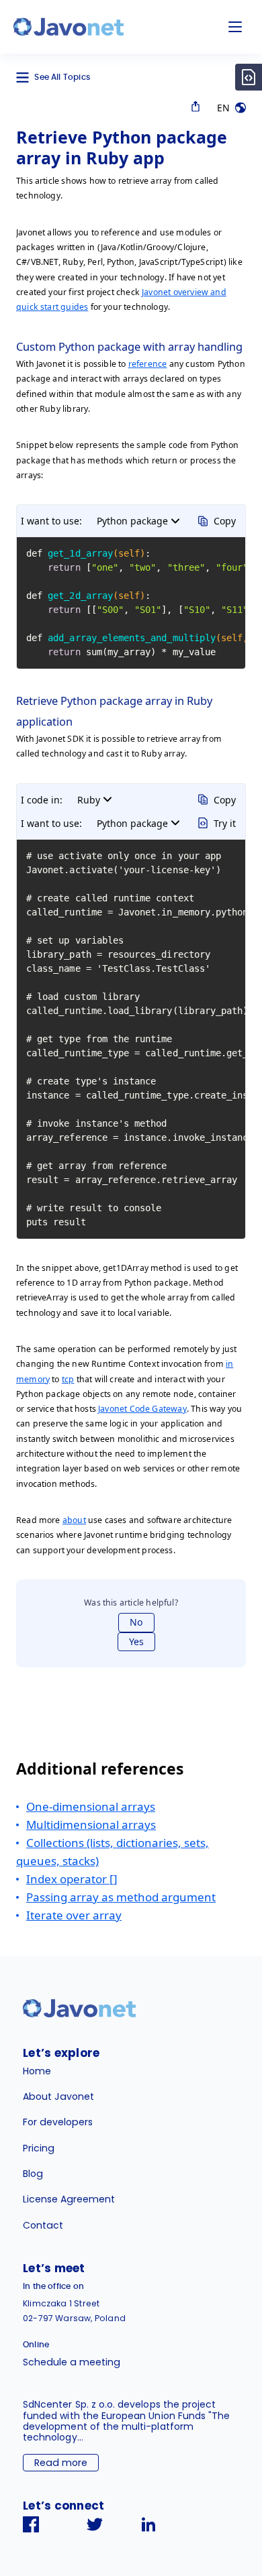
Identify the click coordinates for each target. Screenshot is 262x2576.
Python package (132, 521)
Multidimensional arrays (91, 1825)
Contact (43, 2225)
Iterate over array (74, 1915)
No (136, 1622)
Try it (225, 823)
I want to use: (51, 521)
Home (37, 2071)
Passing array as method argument (121, 1897)
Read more (61, 2463)
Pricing (39, 2148)
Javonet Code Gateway (142, 1409)
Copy (225, 521)
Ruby (89, 800)
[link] (69, 27)
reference (148, 364)
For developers (58, 2122)
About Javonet (58, 2096)
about (74, 1520)
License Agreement (69, 2199)
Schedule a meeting (72, 2362)
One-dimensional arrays (91, 1806)
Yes (136, 1641)
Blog (33, 2174)
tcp (68, 1379)
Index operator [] (72, 1879)
